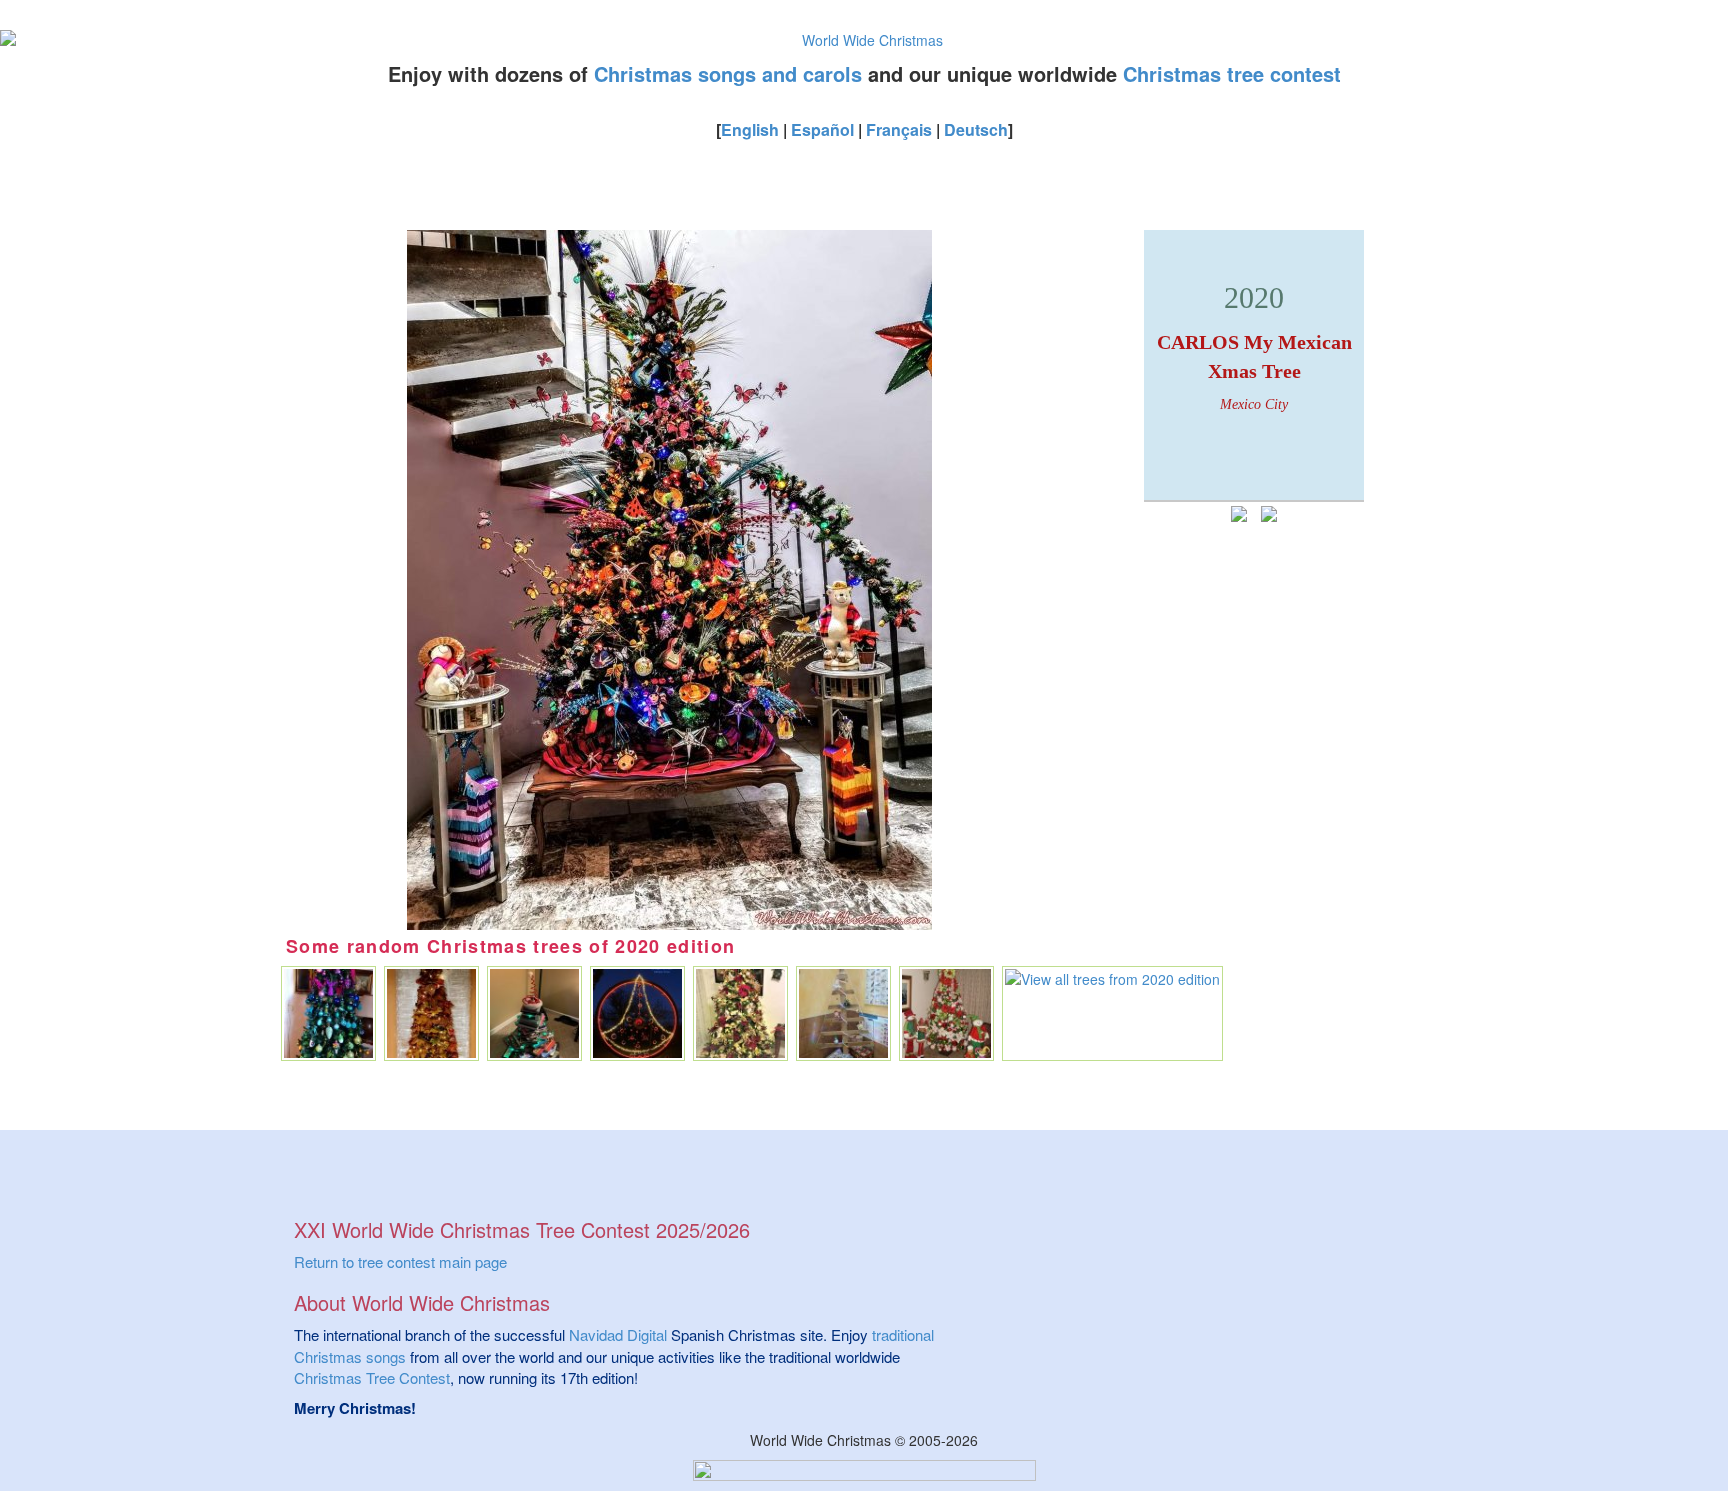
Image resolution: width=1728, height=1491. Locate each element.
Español (822, 129)
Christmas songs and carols (728, 73)
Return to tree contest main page (400, 1261)
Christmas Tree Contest (372, 1377)
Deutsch (976, 129)
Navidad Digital (618, 1334)
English (750, 129)
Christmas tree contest (1232, 73)
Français (899, 129)
